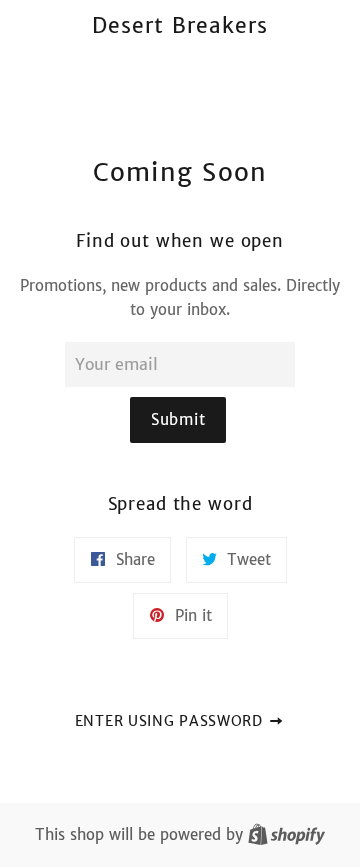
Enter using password (171, 721)
